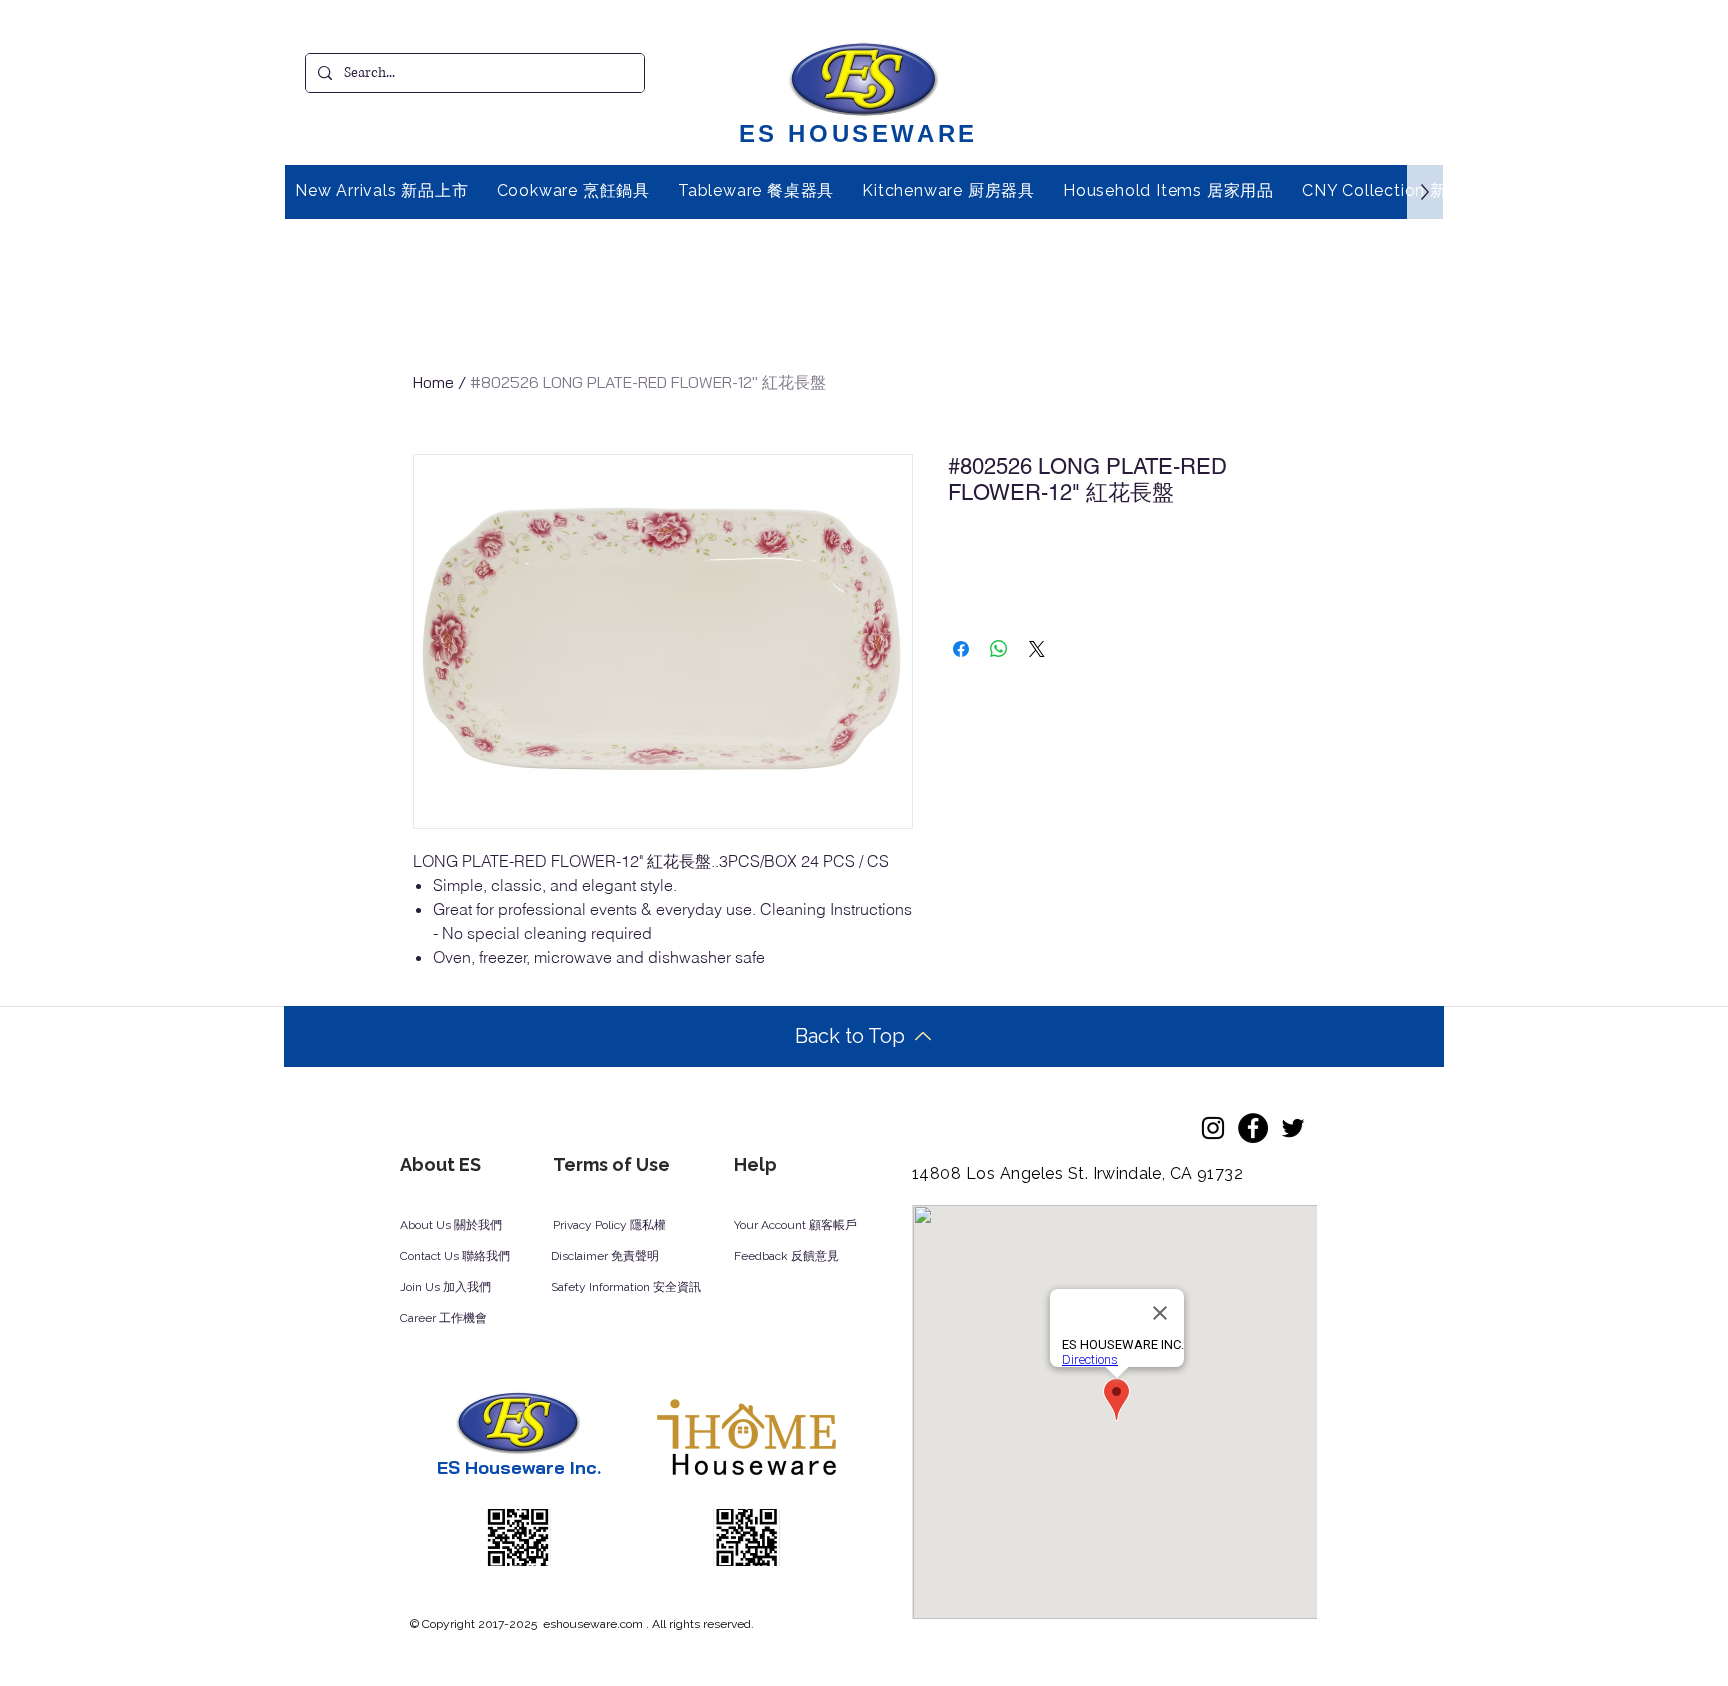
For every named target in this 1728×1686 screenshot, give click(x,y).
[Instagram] (1213, 1128)
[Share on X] (1037, 649)
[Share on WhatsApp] (999, 649)
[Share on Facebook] (961, 649)
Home (433, 382)
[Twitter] (1293, 1128)
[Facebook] (1253, 1128)
